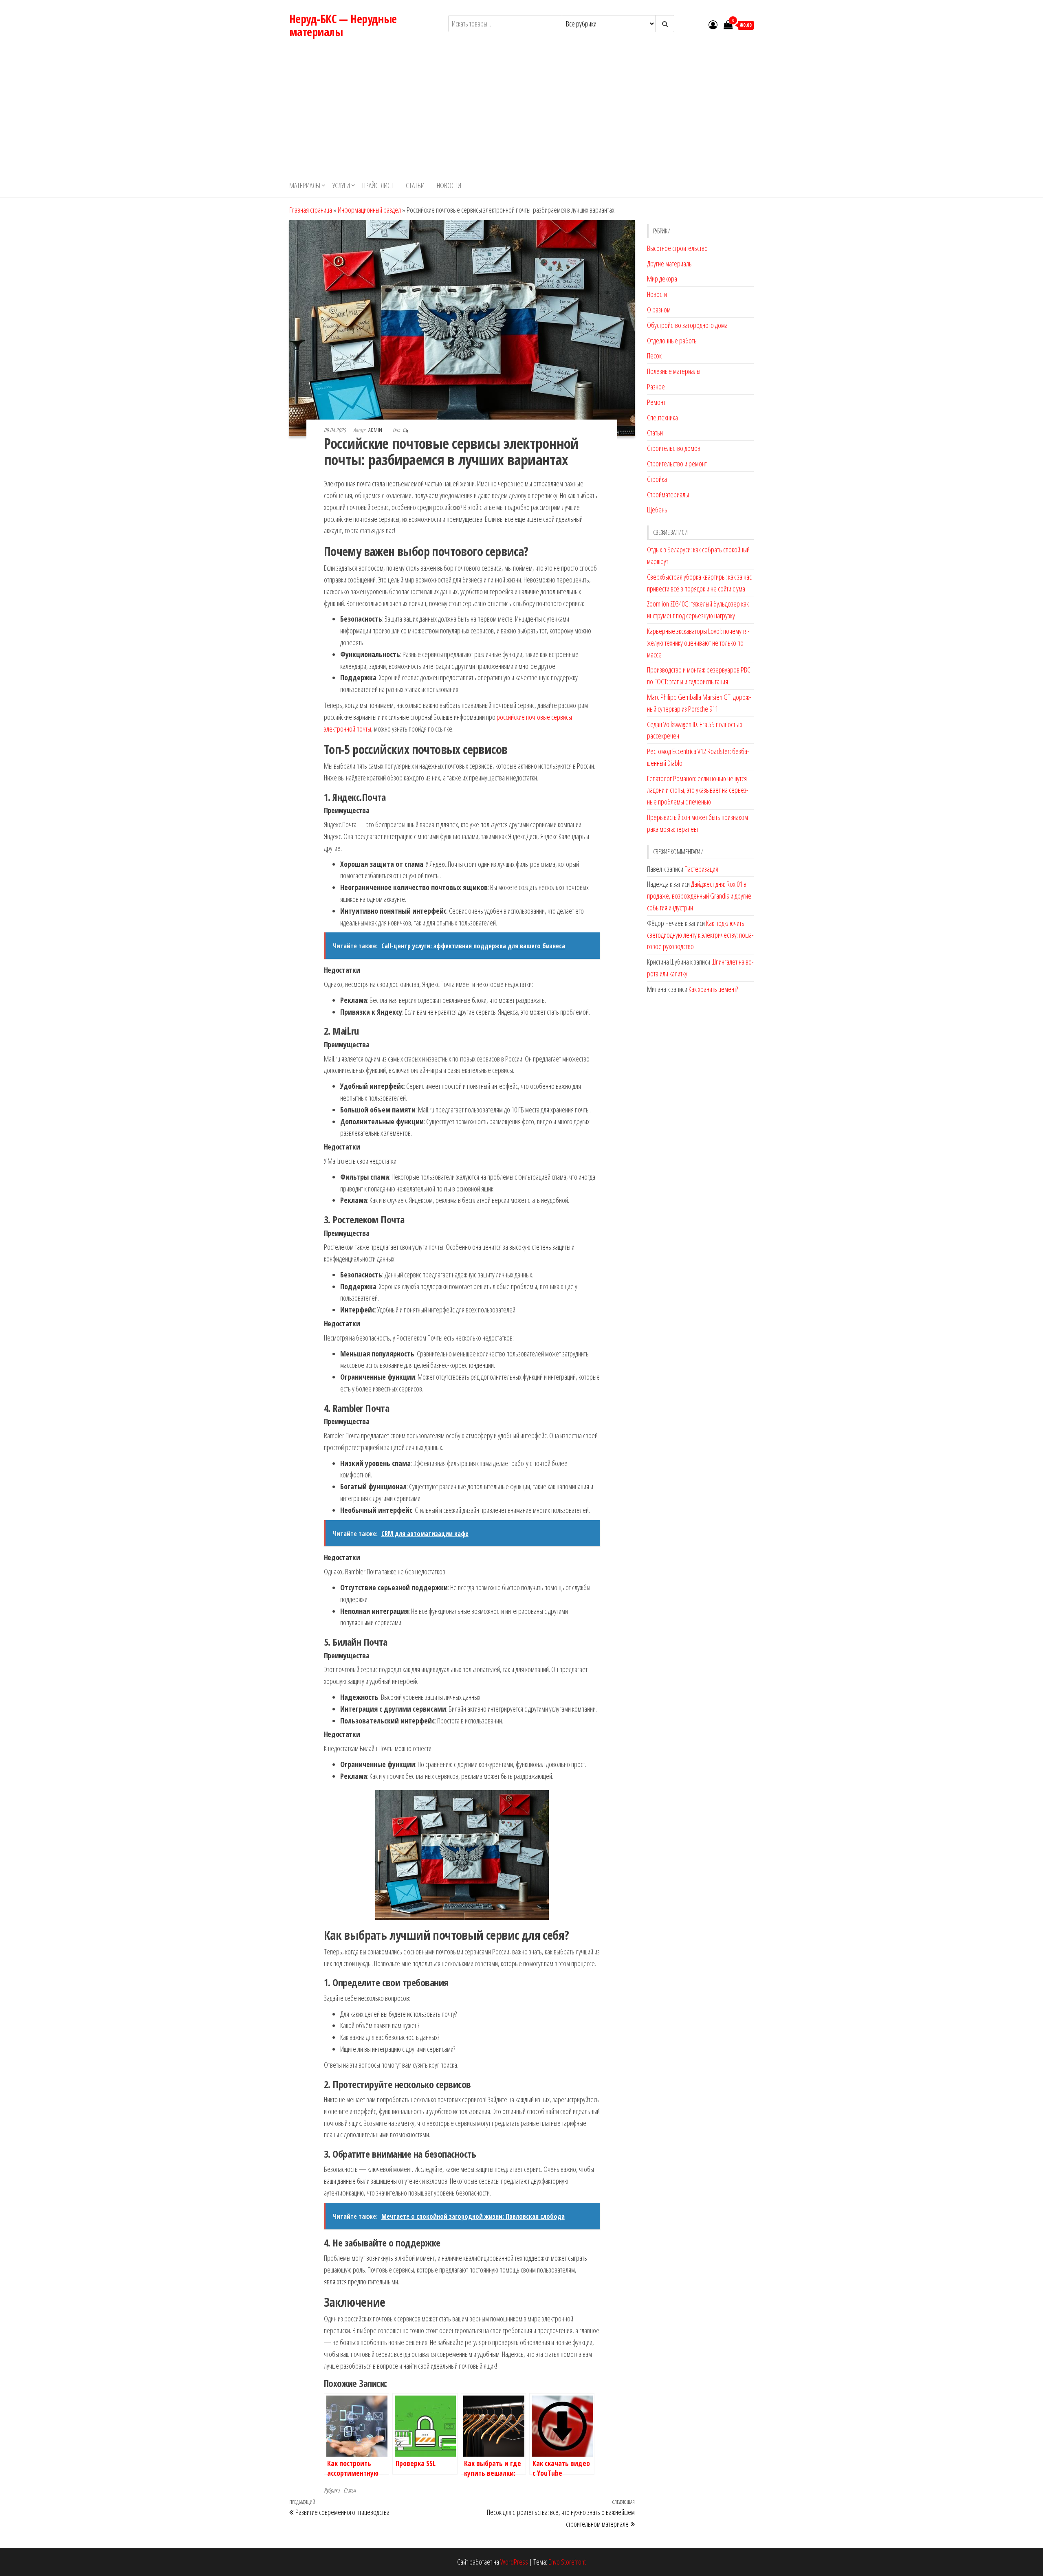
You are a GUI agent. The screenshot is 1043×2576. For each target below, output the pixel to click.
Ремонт (656, 402)
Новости (449, 185)
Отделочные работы (672, 341)
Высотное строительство (677, 248)
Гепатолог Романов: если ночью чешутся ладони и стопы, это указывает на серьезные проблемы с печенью (698, 790)
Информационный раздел (369, 210)
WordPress (514, 2562)
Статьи (415, 185)
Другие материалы (670, 264)
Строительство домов (674, 448)
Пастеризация (701, 869)
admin (376, 430)
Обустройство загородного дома (687, 325)
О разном (659, 310)
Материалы (305, 185)
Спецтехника (662, 418)
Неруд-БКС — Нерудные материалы (343, 25)
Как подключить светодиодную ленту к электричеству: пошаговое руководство (700, 935)
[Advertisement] (521, 112)
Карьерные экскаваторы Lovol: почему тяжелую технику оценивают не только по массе (698, 643)
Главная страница (311, 210)
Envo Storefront (567, 2562)
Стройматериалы (668, 495)
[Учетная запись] (713, 24)
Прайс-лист (378, 185)
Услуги (341, 185)
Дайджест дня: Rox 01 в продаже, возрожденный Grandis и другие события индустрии (699, 896)
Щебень (657, 510)
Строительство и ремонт (677, 464)
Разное (656, 387)
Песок (654, 356)
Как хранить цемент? (713, 989)
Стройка (657, 479)
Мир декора (662, 279)
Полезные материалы (674, 371)
